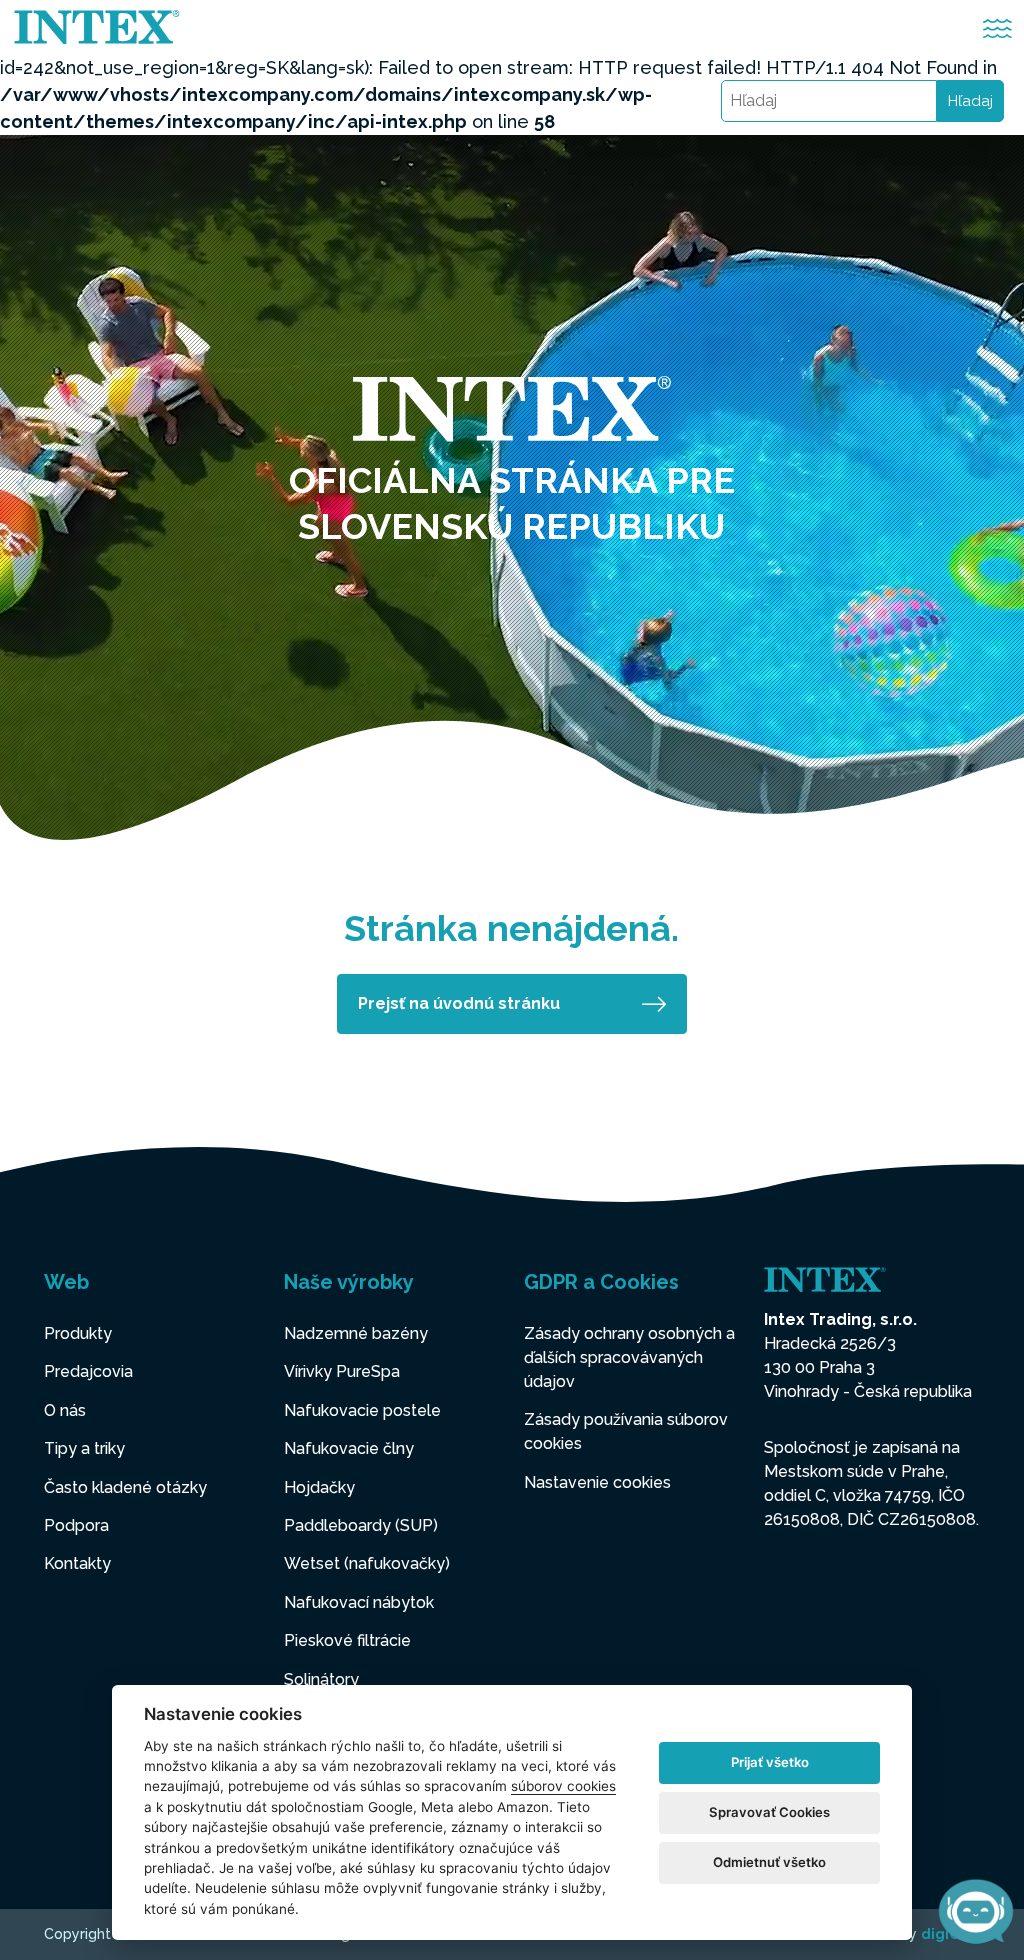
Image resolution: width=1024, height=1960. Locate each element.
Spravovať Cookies (769, 1812)
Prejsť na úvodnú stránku (459, 1003)
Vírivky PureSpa (342, 1371)
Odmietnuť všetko (769, 1862)
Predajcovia (88, 1371)
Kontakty (77, 1563)
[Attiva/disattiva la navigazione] (997, 28)
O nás (65, 1410)
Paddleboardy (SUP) (361, 1525)
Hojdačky (319, 1487)
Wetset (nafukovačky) (367, 1563)
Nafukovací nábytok (359, 1602)
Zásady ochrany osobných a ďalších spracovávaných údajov (629, 1357)
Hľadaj (970, 101)
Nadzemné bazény (356, 1333)
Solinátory (321, 1679)
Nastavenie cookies (597, 1482)
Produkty (78, 1333)
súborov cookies (563, 1786)
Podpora (76, 1525)
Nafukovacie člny (349, 1448)
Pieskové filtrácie (347, 1640)
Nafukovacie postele (362, 1410)
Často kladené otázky (125, 1487)
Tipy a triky (84, 1448)
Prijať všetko (770, 1762)
